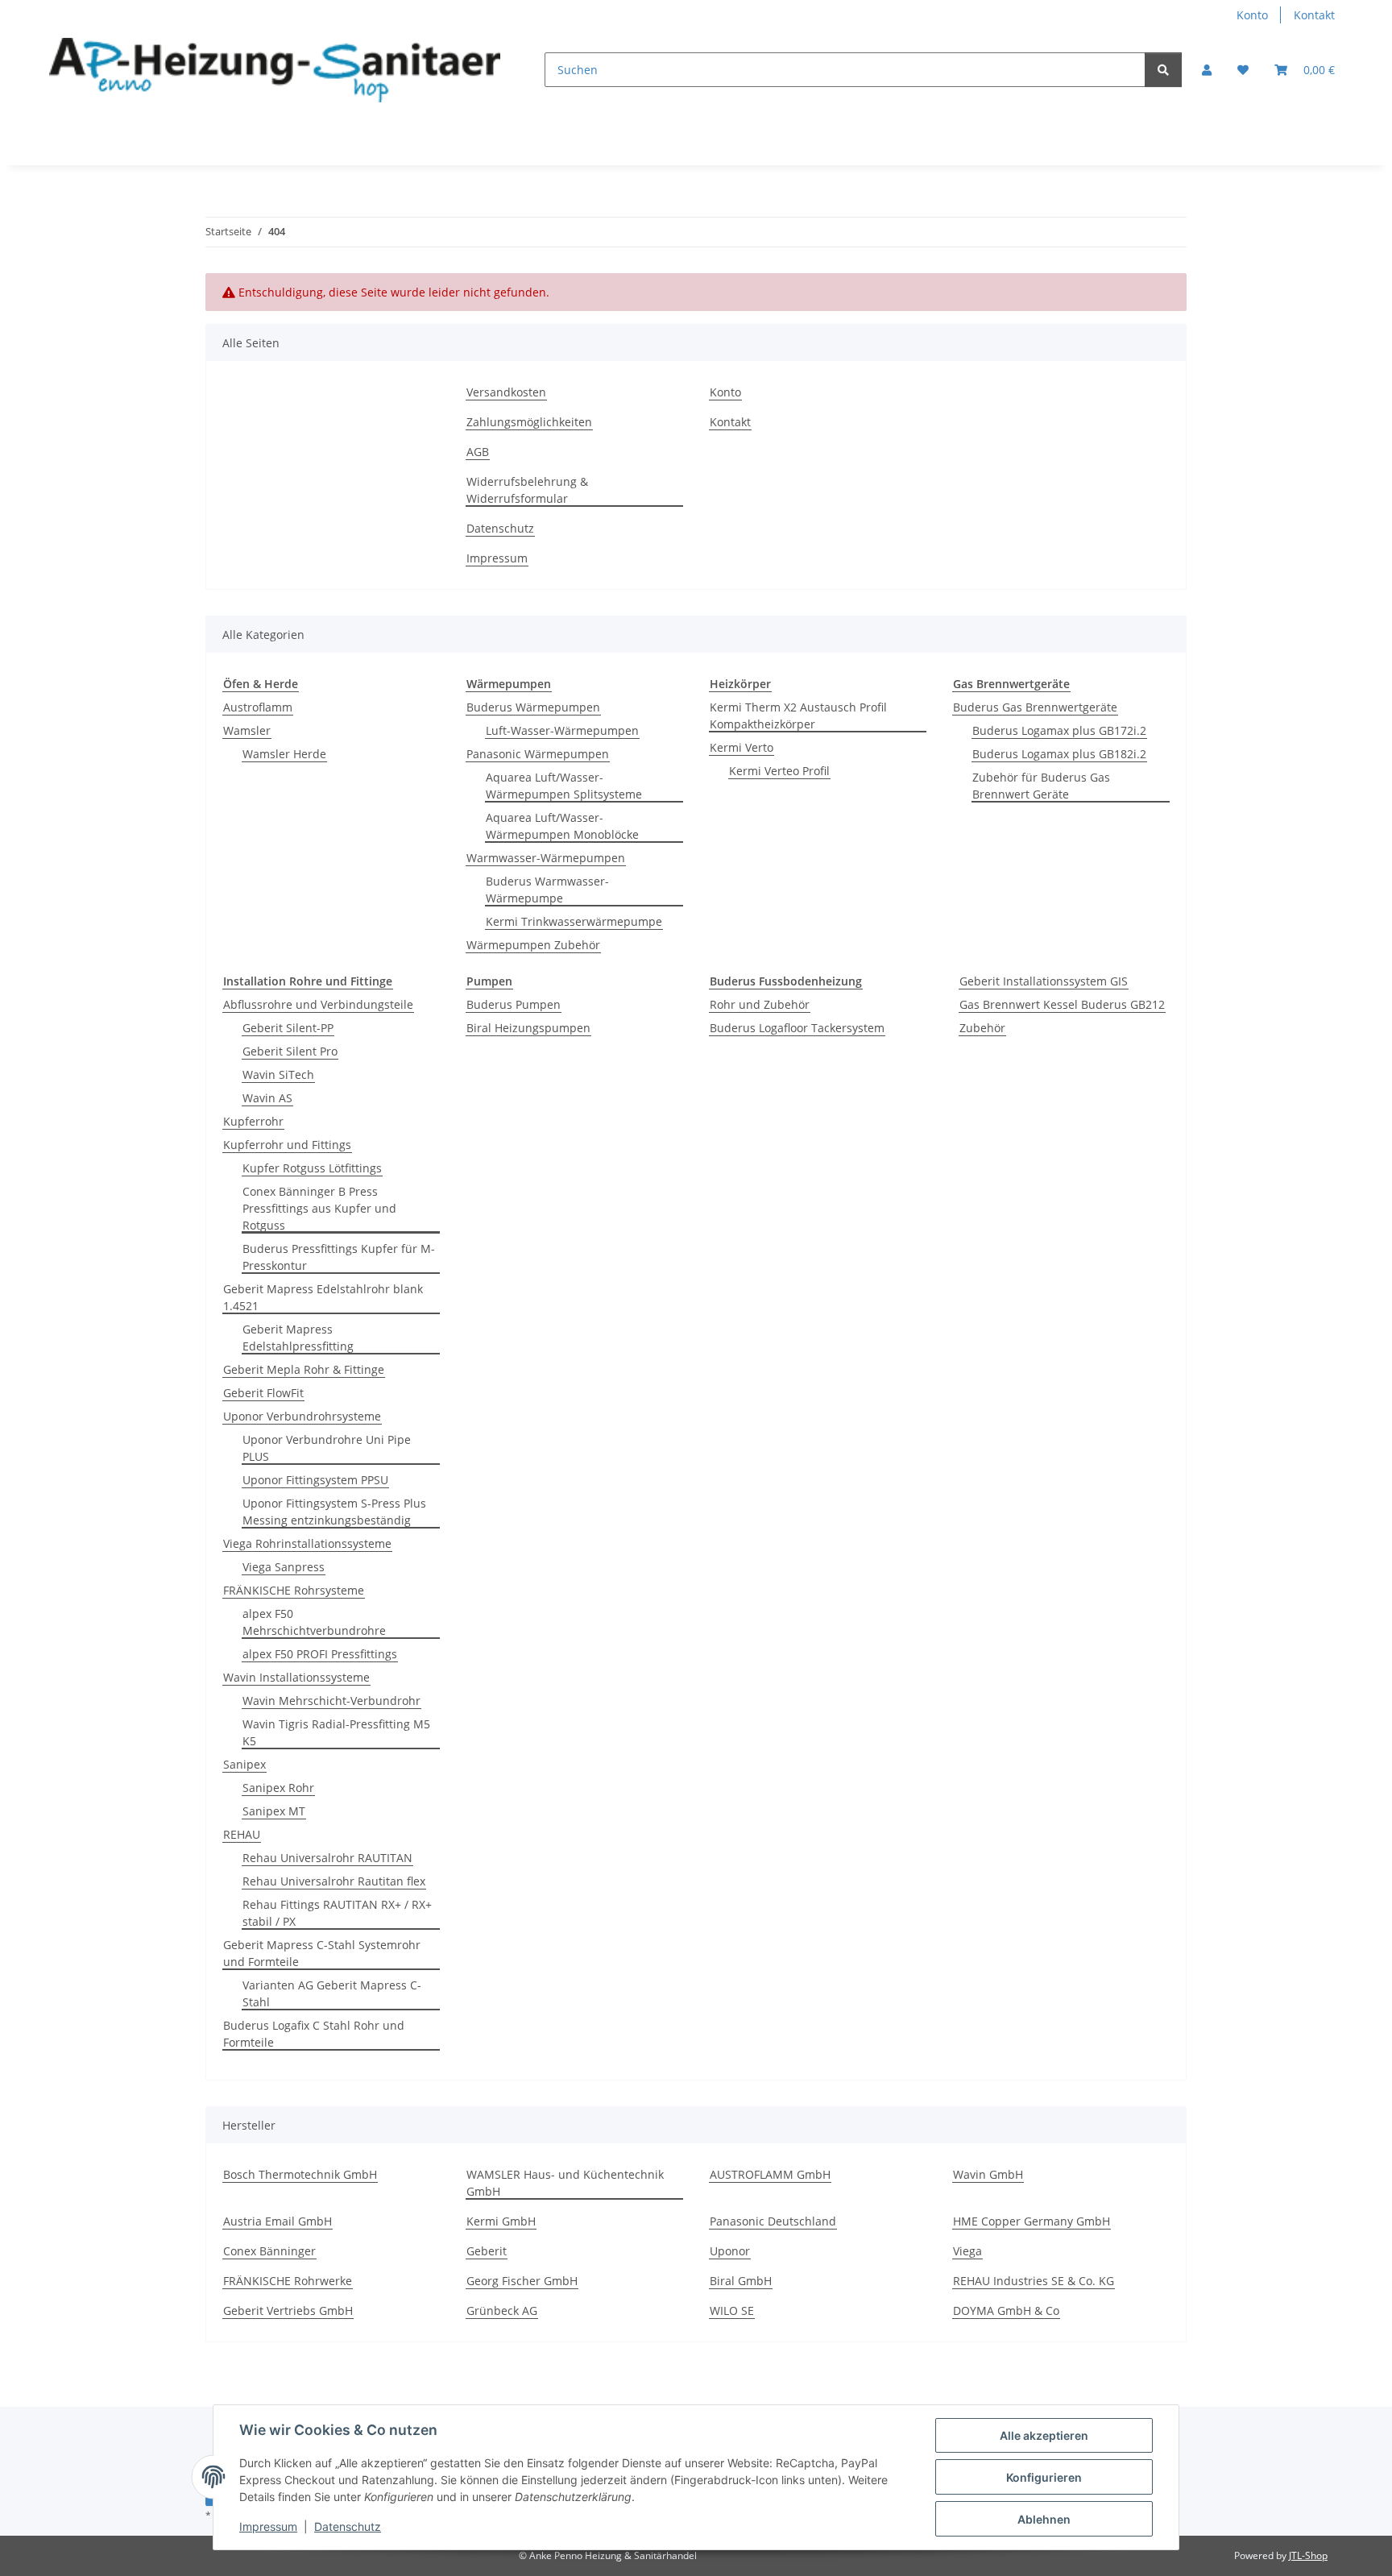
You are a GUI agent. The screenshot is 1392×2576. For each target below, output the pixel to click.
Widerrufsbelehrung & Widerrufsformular (527, 490)
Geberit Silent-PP (288, 1028)
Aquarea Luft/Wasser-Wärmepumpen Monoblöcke (562, 826)
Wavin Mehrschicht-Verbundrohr (331, 1701)
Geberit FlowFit (263, 1393)
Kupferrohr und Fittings (287, 1145)
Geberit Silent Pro (290, 1051)
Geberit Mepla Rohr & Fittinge (304, 1369)
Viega (967, 2251)
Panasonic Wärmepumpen (538, 754)
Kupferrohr (253, 1121)
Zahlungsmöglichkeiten (529, 422)
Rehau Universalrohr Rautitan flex (334, 1881)
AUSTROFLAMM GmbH (770, 2174)
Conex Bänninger (269, 2251)
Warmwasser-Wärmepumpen (546, 858)
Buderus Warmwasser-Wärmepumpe (547, 890)
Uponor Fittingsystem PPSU (315, 1480)
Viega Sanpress (284, 1567)
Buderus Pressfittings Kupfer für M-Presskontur (339, 1257)
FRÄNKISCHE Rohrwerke (288, 2281)
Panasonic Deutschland (773, 2221)
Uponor (730, 2251)
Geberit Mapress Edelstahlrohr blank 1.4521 (323, 1297)
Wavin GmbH (988, 2174)
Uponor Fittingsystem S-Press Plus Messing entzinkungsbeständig (334, 1512)
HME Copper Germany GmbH (1032, 2221)
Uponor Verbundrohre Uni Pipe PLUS (327, 1448)
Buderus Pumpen (514, 1004)
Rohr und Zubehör (760, 1004)
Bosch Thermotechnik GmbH (300, 2174)
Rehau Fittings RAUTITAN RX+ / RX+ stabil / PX (337, 1913)
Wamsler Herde (284, 754)
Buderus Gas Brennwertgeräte (1035, 707)
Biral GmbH (741, 2281)
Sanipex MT (274, 1811)
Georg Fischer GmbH (522, 2281)
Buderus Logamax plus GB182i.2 (1059, 754)
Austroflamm (258, 707)
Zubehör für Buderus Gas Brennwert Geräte (1041, 786)
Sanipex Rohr (278, 1788)
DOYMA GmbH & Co (1006, 2311)
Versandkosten (506, 392)
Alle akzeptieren (1044, 2435)
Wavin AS (267, 1098)
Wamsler (247, 730)
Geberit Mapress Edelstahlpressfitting (298, 1338)
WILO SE (732, 2311)
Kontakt (1314, 15)
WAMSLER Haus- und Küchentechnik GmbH (565, 2183)
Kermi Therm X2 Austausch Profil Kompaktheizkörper (798, 716)
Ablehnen (1044, 2519)
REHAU (242, 1834)
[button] (1207, 70)
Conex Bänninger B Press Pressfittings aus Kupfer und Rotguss (319, 1208)
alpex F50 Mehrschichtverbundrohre (314, 1622)
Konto (1252, 15)
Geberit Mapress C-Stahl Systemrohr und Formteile (322, 1953)
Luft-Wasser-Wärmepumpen (562, 730)
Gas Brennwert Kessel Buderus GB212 (1062, 1004)
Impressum (268, 2526)
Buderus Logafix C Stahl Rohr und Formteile (314, 2034)
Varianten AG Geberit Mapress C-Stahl (332, 1993)
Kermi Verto (742, 747)
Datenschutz (348, 2526)
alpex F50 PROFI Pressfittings (320, 1654)
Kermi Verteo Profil (779, 771)
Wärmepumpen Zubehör (533, 945)
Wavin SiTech (278, 1074)
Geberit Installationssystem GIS (1044, 981)
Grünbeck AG (502, 2311)
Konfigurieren (1044, 2477)
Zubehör (982, 1028)
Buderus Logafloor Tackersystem (797, 1028)
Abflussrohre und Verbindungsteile (318, 1004)
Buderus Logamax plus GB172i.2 (1059, 730)
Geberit (487, 2251)
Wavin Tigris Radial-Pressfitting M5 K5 (336, 1732)
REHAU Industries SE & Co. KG (1034, 2281)
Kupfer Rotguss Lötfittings (312, 1168)
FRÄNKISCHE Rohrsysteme (294, 1590)
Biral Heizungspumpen (528, 1028)
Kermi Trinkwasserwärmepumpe (574, 921)
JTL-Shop (1308, 2555)
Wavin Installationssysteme (296, 1677)
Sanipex (244, 1764)
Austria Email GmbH (278, 2221)
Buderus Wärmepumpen (533, 707)
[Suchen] (1163, 70)
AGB (478, 452)
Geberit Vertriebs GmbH (288, 2311)
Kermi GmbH (501, 2221)
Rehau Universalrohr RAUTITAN (327, 1858)
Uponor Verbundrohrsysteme (302, 1416)
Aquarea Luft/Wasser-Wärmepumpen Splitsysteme (564, 786)
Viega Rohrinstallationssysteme (307, 1543)
